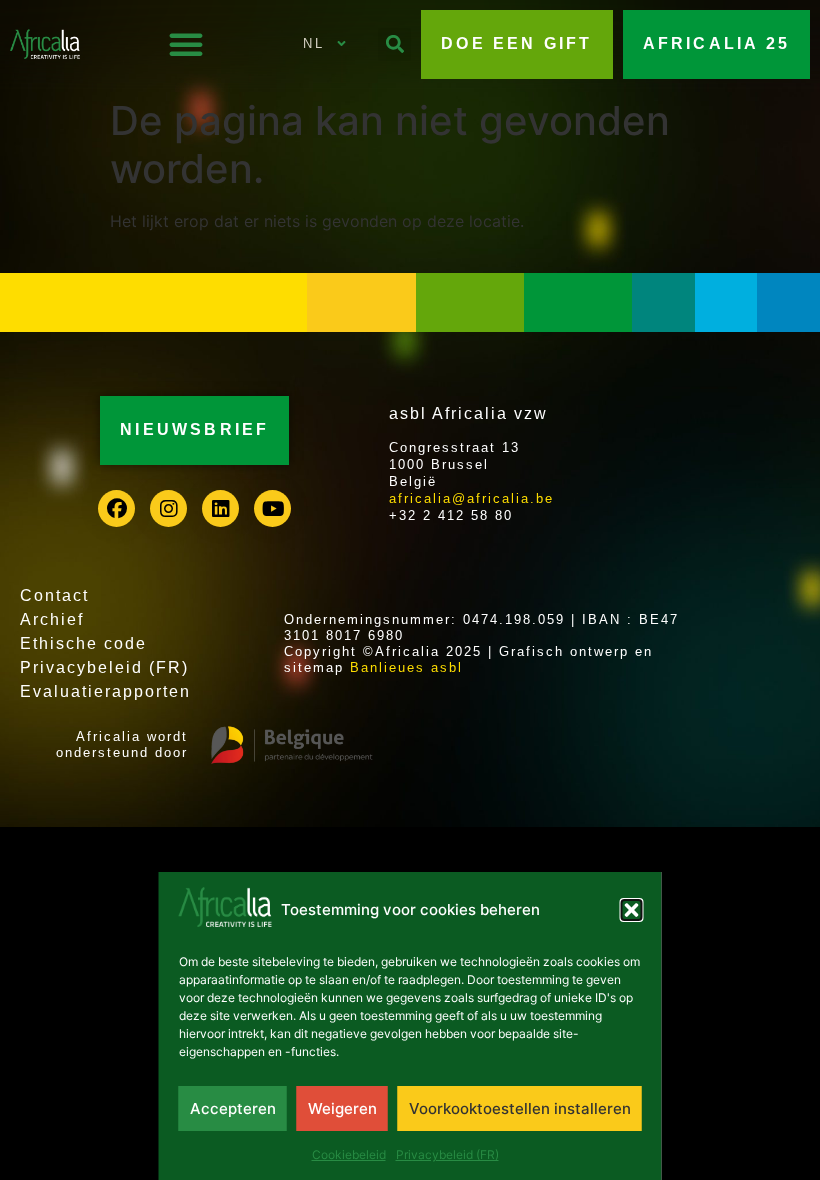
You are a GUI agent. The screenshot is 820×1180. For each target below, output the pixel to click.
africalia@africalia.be (471, 498)
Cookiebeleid (349, 1154)
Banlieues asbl (406, 667)
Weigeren (342, 1108)
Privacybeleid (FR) (447, 1154)
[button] (632, 910)
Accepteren (233, 1108)
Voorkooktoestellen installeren (520, 1108)
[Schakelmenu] (186, 44)
